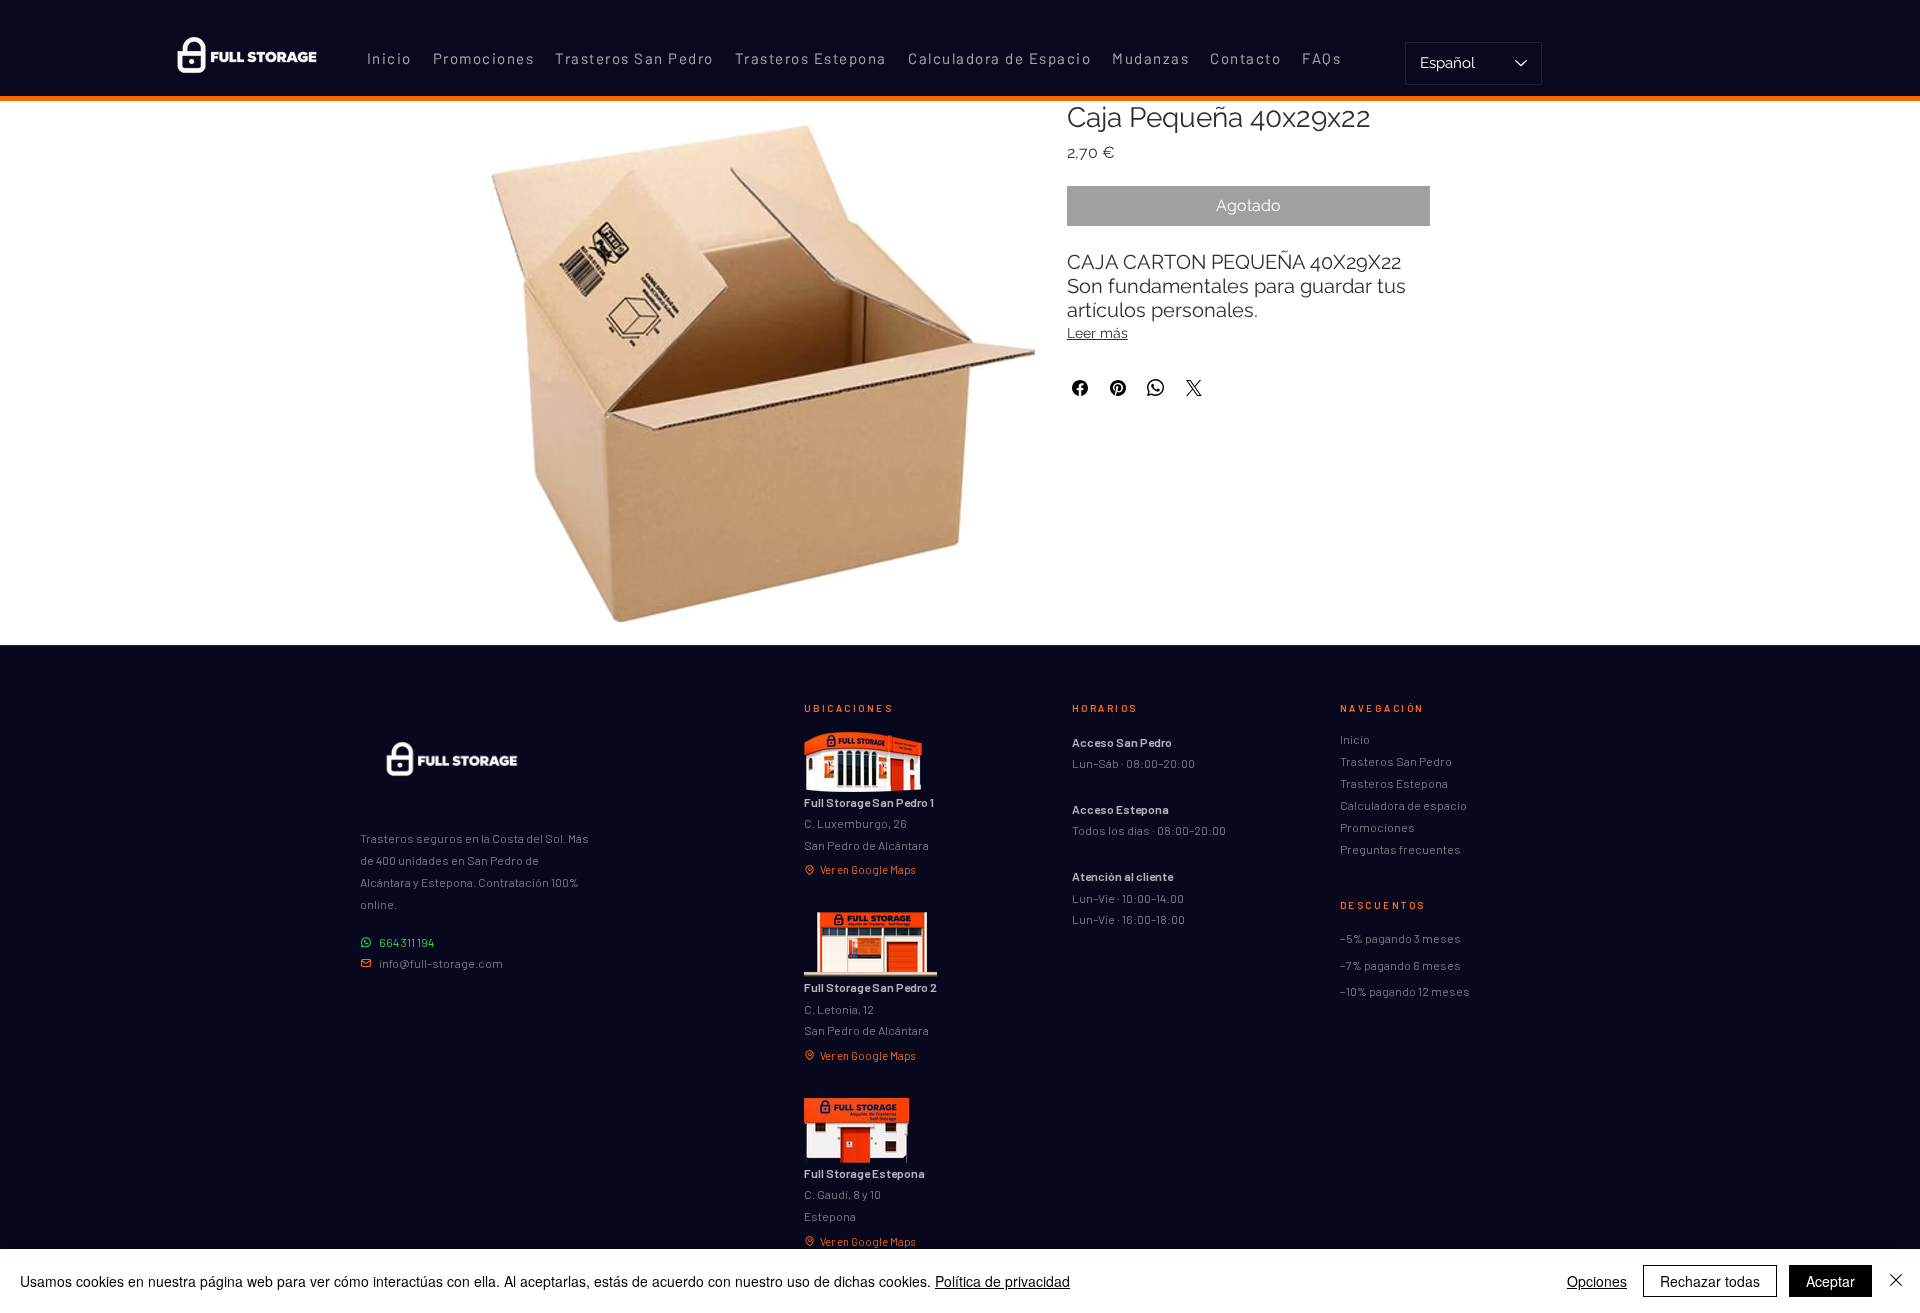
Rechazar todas (1710, 1281)
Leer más (1097, 333)
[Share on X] (1194, 388)
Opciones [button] (1597, 1281)
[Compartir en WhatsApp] (1156, 388)
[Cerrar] (1896, 1281)
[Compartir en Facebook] (1080, 388)
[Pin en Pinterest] (1118, 388)
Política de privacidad (1002, 1281)
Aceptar (1830, 1281)
